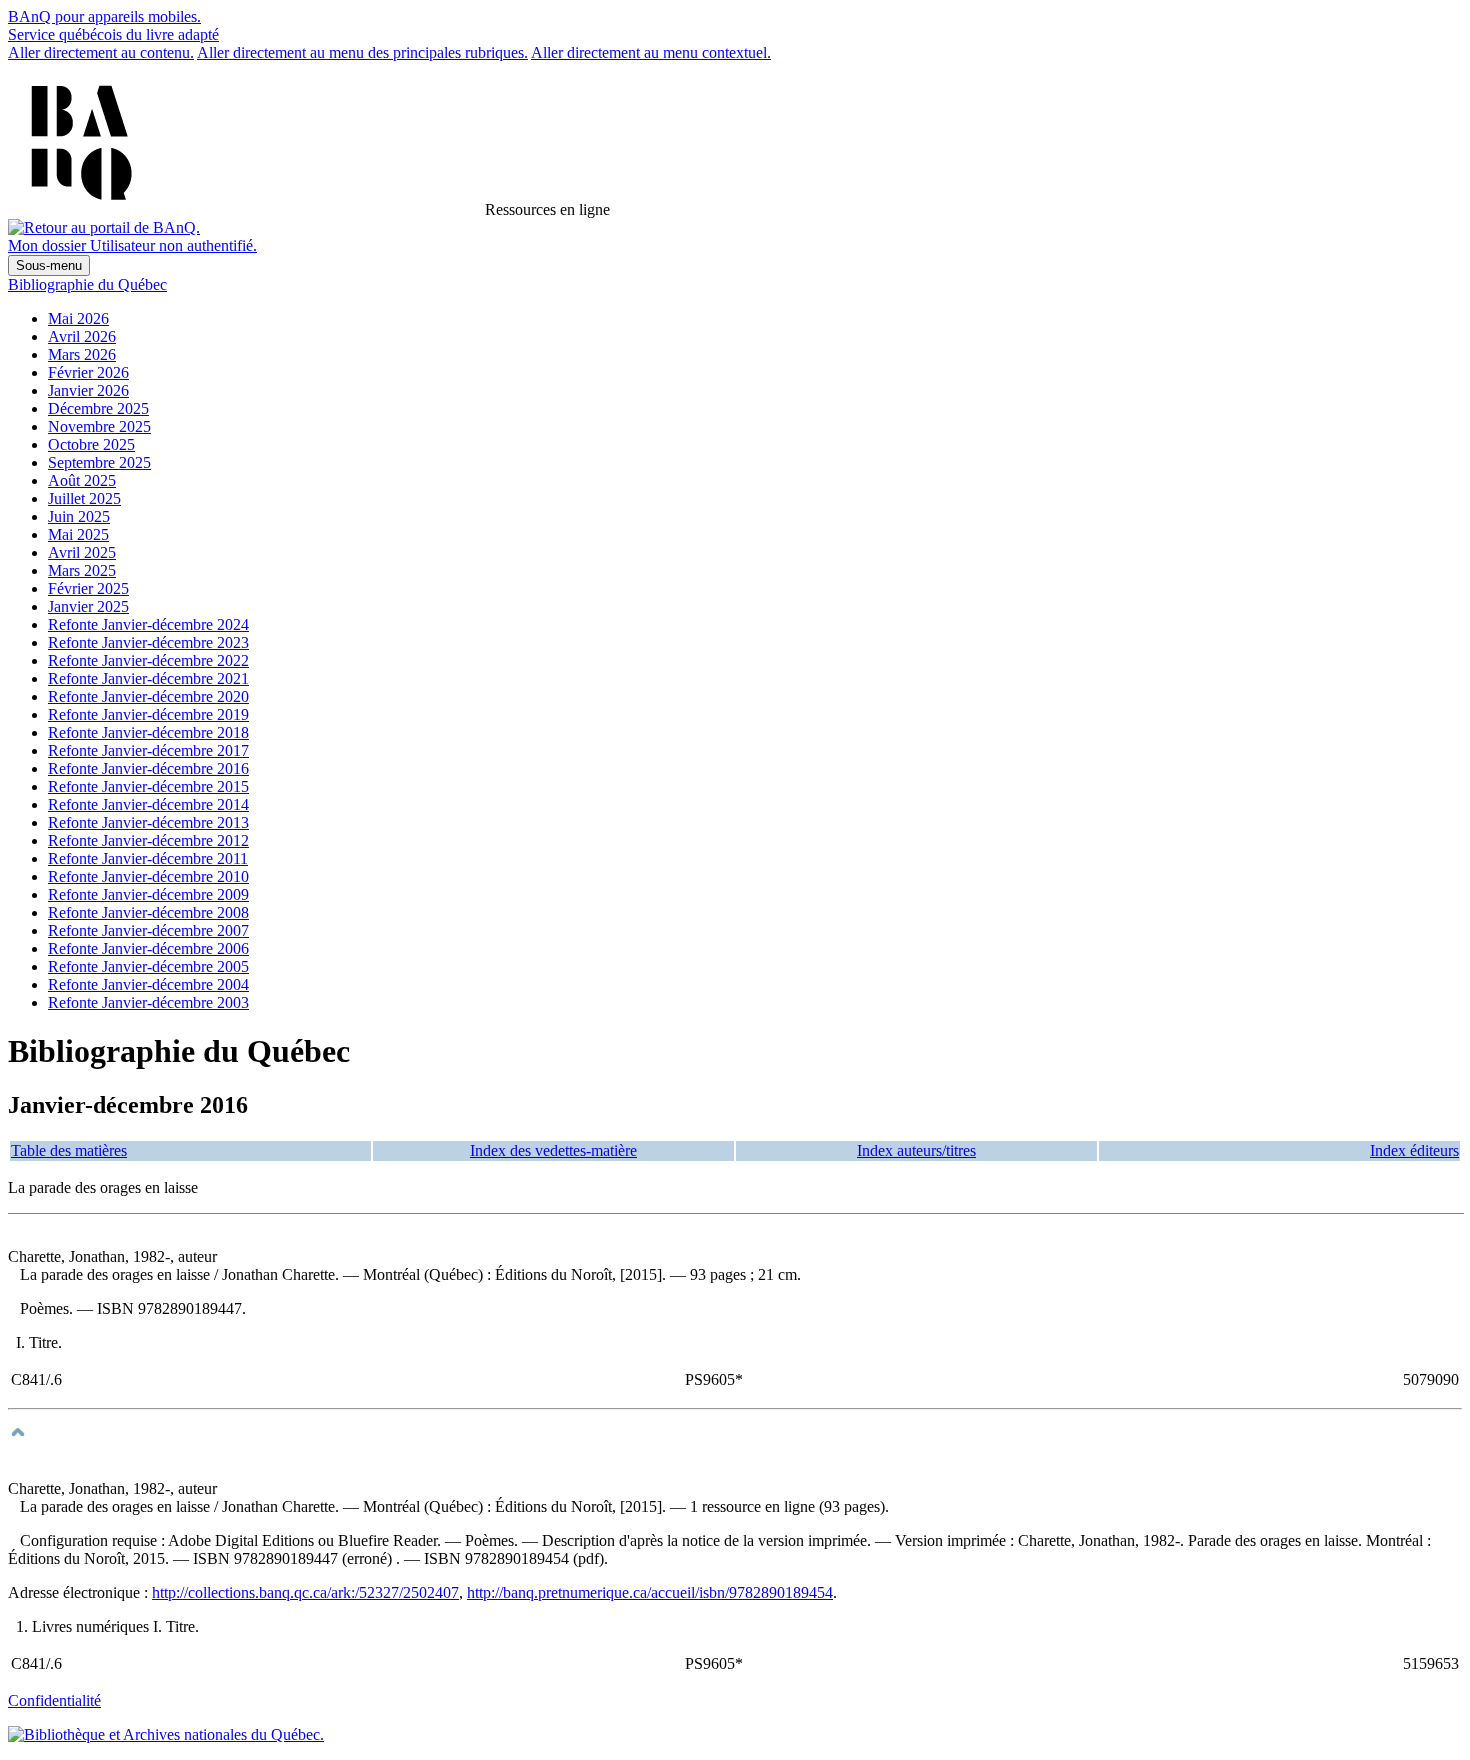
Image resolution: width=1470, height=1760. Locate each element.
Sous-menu (49, 265)
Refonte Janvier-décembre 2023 (148, 642)
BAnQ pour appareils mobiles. (104, 16)
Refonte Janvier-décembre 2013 (148, 822)
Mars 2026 (82, 354)
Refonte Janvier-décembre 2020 (148, 696)
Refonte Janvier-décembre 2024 (148, 624)
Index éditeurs (1414, 1150)
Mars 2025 (82, 570)
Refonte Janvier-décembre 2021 (148, 678)
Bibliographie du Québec (87, 284)
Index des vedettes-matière (553, 1150)
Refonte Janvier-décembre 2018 (148, 732)
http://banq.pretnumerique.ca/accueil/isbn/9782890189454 (650, 1592)
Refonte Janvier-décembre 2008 (148, 912)
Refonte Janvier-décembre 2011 (148, 858)
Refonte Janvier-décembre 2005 (148, 966)
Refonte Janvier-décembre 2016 (148, 768)
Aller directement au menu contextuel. (651, 52)
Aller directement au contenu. (101, 52)
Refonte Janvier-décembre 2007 (148, 930)
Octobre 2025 (91, 444)
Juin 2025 (79, 516)
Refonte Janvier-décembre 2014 (148, 804)
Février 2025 (88, 588)
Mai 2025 (78, 534)
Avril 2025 (82, 552)
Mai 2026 (78, 318)
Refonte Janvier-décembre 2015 (148, 786)
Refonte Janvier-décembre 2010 (148, 876)
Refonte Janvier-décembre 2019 (148, 714)
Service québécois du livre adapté (113, 34)
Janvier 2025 (88, 606)
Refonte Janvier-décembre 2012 (148, 840)
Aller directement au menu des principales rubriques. (362, 52)
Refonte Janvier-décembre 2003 (148, 1002)
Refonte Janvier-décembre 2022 (148, 660)
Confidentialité (54, 1700)
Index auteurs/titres (916, 1150)
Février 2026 (88, 372)
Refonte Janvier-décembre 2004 (148, 984)
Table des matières (69, 1150)
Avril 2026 (82, 336)
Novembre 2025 (99, 426)
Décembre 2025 (98, 408)
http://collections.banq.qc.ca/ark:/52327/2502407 (305, 1592)
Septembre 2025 (99, 462)
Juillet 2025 (84, 498)
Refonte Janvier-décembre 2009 (148, 894)
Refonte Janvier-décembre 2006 (148, 948)
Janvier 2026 (88, 390)
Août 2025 (82, 480)
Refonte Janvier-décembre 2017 (148, 750)
